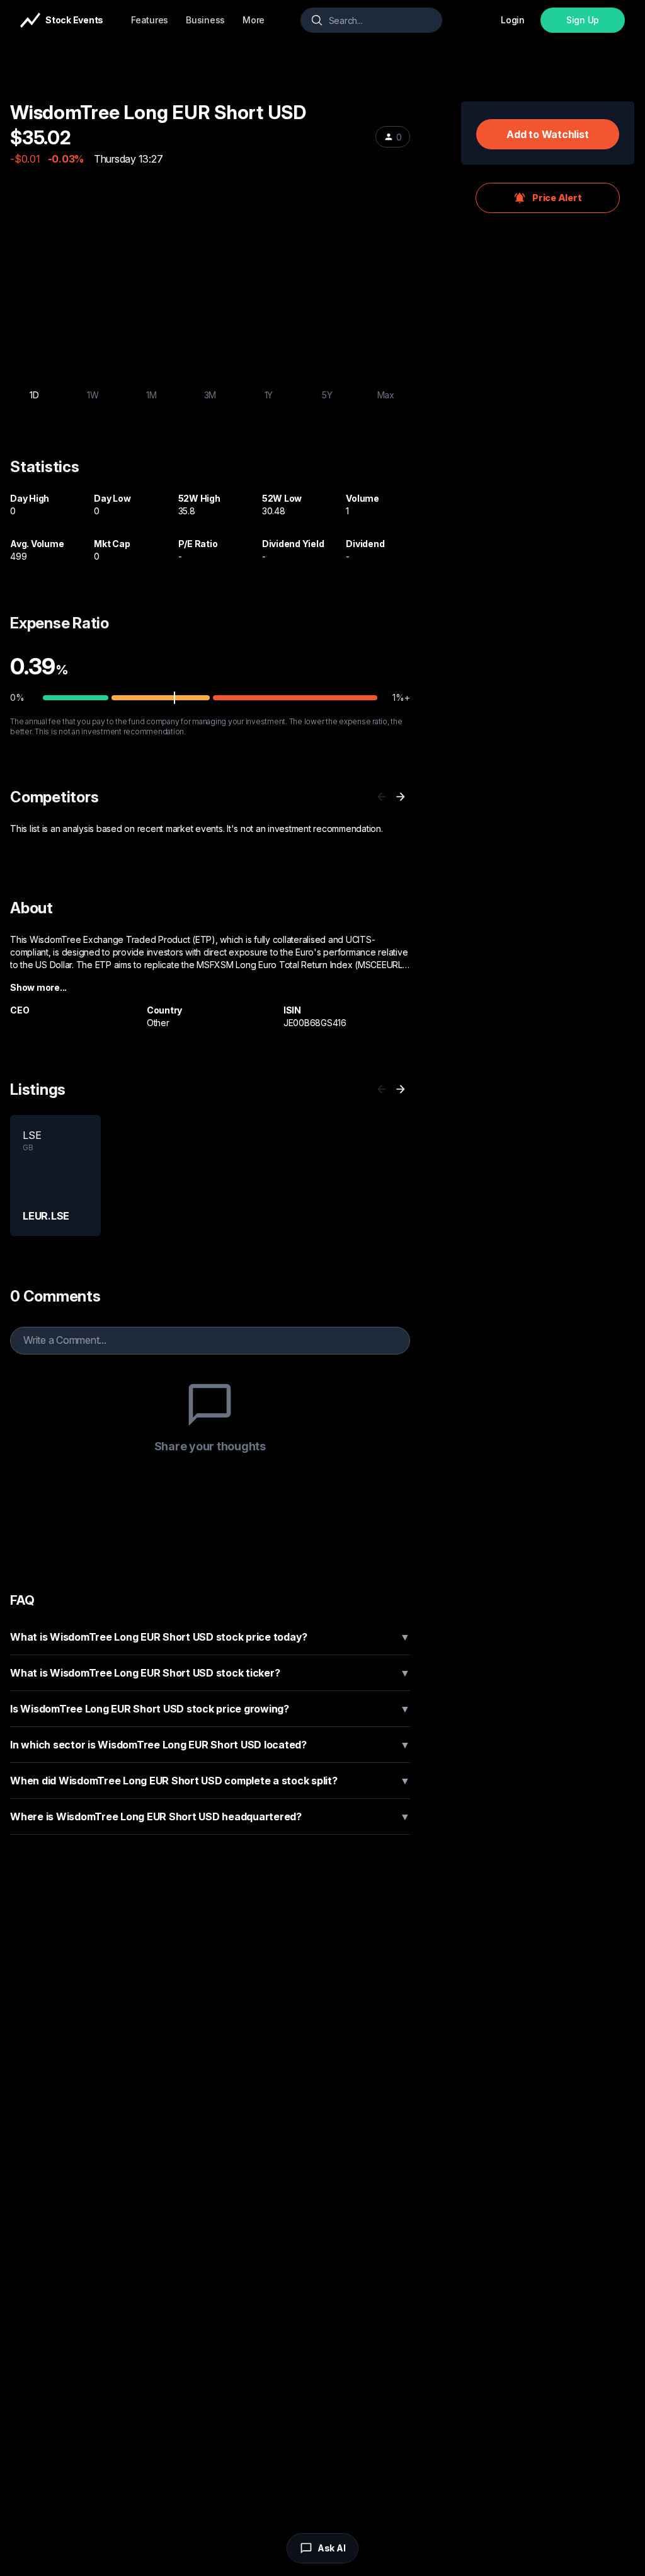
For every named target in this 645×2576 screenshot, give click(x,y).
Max (386, 395)
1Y (269, 395)
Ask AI (332, 2548)
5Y (327, 395)
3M (210, 395)
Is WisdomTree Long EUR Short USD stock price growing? (210, 1709)
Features (150, 20)
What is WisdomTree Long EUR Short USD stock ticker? (210, 1673)
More (254, 20)
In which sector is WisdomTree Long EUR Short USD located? (210, 1745)
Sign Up (583, 20)
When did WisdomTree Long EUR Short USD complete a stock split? (210, 1781)
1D (34, 395)
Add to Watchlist (547, 134)
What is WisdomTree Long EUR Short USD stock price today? (210, 1637)
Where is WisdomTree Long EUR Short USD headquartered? (210, 1816)
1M (151, 395)
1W (93, 395)
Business (205, 20)
